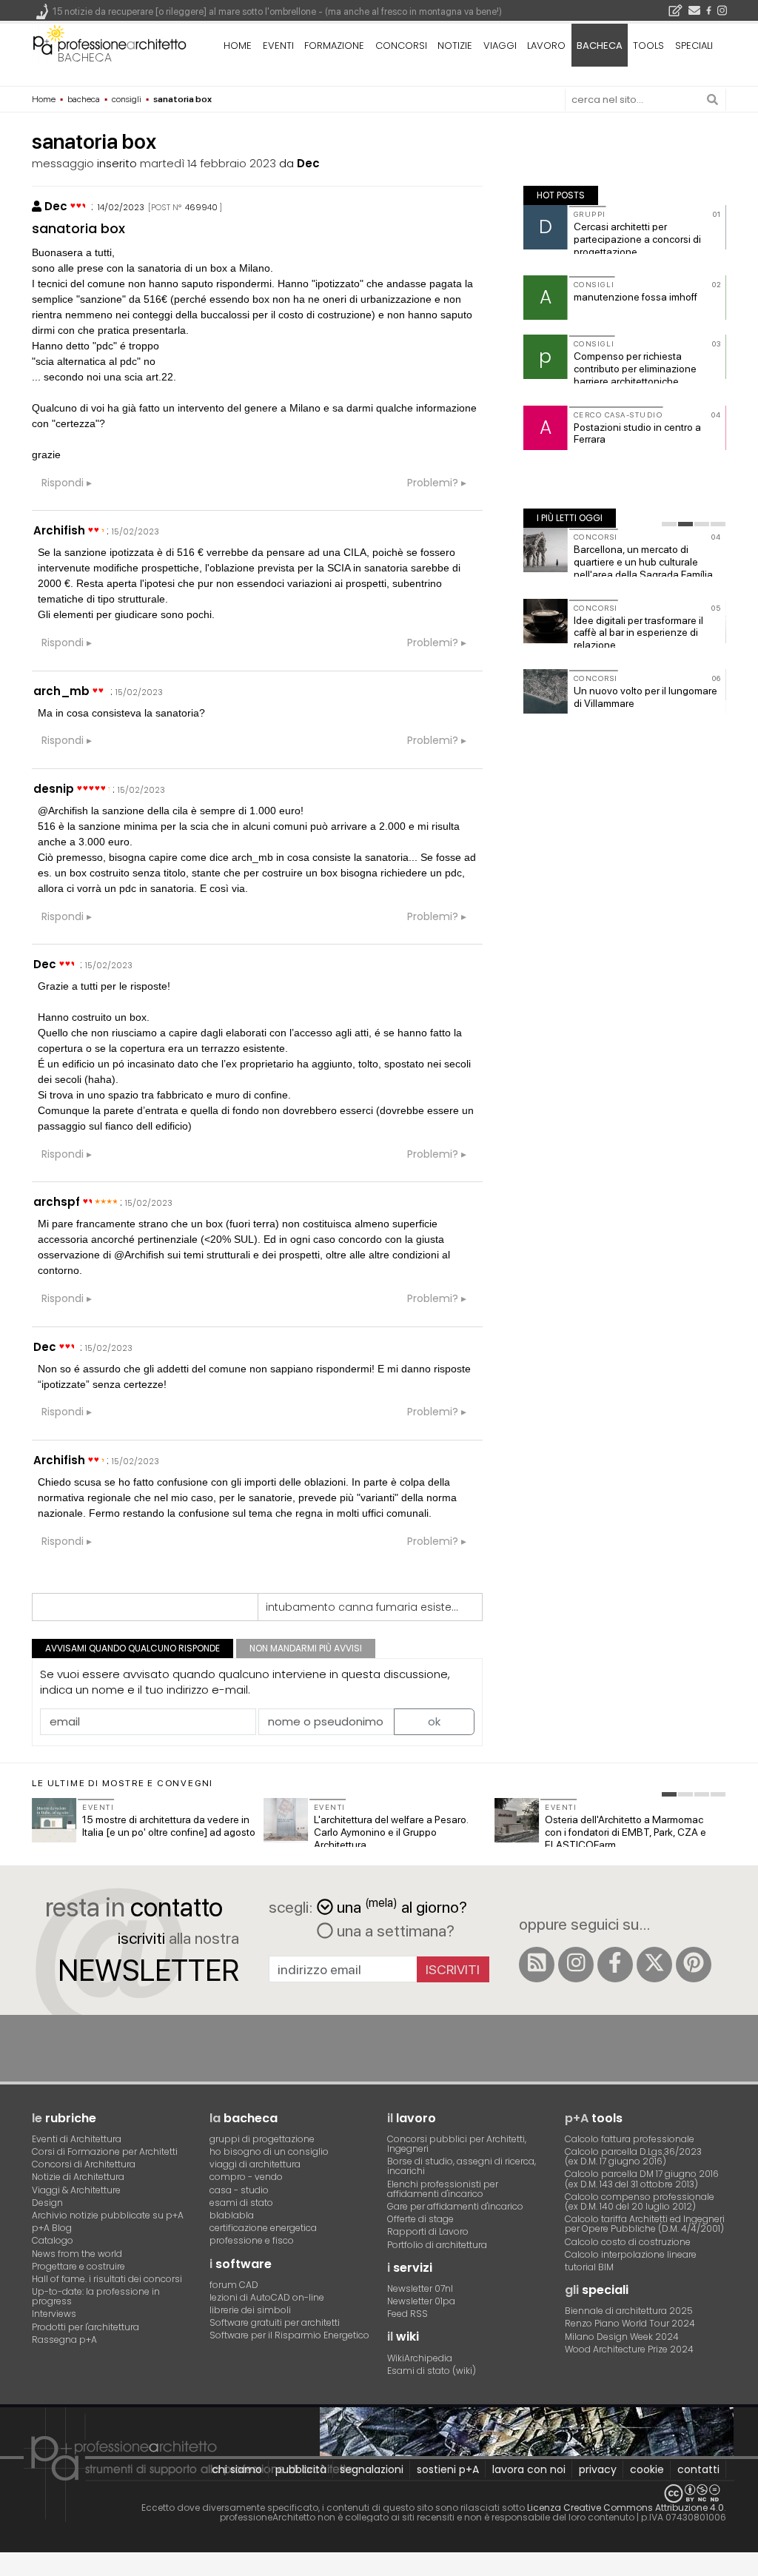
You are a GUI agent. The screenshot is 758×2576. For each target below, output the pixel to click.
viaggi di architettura (255, 2164)
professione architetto (110, 44)
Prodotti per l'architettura (85, 2327)
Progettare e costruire (78, 2266)
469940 (201, 207)
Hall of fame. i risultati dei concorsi (107, 2279)
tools (648, 46)
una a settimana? (394, 1931)
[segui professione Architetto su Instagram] (576, 1965)
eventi (278, 46)
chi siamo (237, 2469)
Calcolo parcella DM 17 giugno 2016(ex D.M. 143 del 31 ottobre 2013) (642, 2178)
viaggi (500, 46)
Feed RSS (407, 2314)
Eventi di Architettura (77, 2139)
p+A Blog (52, 2228)
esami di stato (241, 2203)
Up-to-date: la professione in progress (96, 2296)
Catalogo (53, 2240)
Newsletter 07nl (420, 2288)
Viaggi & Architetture (76, 2190)
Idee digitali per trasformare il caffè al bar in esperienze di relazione (638, 633)
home (238, 46)
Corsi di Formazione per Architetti (105, 2151)
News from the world (77, 2254)
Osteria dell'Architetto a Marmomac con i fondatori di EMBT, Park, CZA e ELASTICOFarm (625, 1832)
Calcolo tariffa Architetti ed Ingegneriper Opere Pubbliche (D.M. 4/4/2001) (645, 2224)
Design (47, 2203)
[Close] (9, 2570)
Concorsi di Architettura (84, 2164)
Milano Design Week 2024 (622, 2337)
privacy (598, 2469)
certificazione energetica (263, 2228)
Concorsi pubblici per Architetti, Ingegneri (457, 2144)
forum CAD (234, 2285)
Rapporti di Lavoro (428, 2231)
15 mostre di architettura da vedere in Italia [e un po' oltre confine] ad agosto (169, 1826)
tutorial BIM (589, 2267)
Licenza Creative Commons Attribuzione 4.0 (625, 2508)
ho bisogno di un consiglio (269, 2151)
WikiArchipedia (420, 2358)
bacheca (85, 57)
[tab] (669, 524)
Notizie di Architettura (78, 2177)
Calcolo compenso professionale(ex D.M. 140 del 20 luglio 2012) (640, 2201)
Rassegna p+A (64, 2339)
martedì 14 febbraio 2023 (208, 163)
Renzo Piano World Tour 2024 (630, 2323)
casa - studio (239, 2190)
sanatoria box (78, 228)
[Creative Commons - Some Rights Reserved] (379, 2493)
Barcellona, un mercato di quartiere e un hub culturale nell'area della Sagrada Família (643, 562)
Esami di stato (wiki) (432, 2371)
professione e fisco (252, 2240)
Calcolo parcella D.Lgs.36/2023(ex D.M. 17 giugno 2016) (633, 2156)
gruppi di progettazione (262, 2139)
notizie (455, 46)
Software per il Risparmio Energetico (289, 2335)
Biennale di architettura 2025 (629, 2311)
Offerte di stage (420, 2219)
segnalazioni (372, 2469)
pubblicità (301, 2469)
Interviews (54, 2314)
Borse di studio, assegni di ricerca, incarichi (462, 2166)
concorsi (401, 46)
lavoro (546, 46)
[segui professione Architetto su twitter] (654, 1965)
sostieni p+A (448, 2469)
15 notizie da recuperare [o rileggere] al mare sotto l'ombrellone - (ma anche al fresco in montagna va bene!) (277, 11)
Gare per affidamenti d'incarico (455, 2206)
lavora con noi (529, 2469)
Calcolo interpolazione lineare (631, 2254)
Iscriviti (453, 1969)
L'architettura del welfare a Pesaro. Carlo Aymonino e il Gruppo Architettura (391, 1832)
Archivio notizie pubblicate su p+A (108, 2215)
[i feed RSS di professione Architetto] (537, 1965)
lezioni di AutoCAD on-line (267, 2297)
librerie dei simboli (250, 2310)
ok (434, 1721)
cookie (647, 2469)
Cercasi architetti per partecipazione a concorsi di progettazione (637, 239)
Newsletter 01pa (421, 2301)
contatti (698, 2469)
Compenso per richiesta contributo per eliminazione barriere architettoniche (635, 369)
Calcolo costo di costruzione (628, 2242)
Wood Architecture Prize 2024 (629, 2349)
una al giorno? (402, 1906)
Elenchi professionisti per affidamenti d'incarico (443, 2189)
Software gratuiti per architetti (275, 2322)
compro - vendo (246, 2177)
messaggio (63, 163)
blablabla (232, 2215)
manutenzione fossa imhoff (635, 297)
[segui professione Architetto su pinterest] (694, 1965)
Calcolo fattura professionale (630, 2139)
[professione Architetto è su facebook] (615, 1965)
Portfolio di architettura (437, 2245)
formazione (334, 46)
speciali (694, 46)
